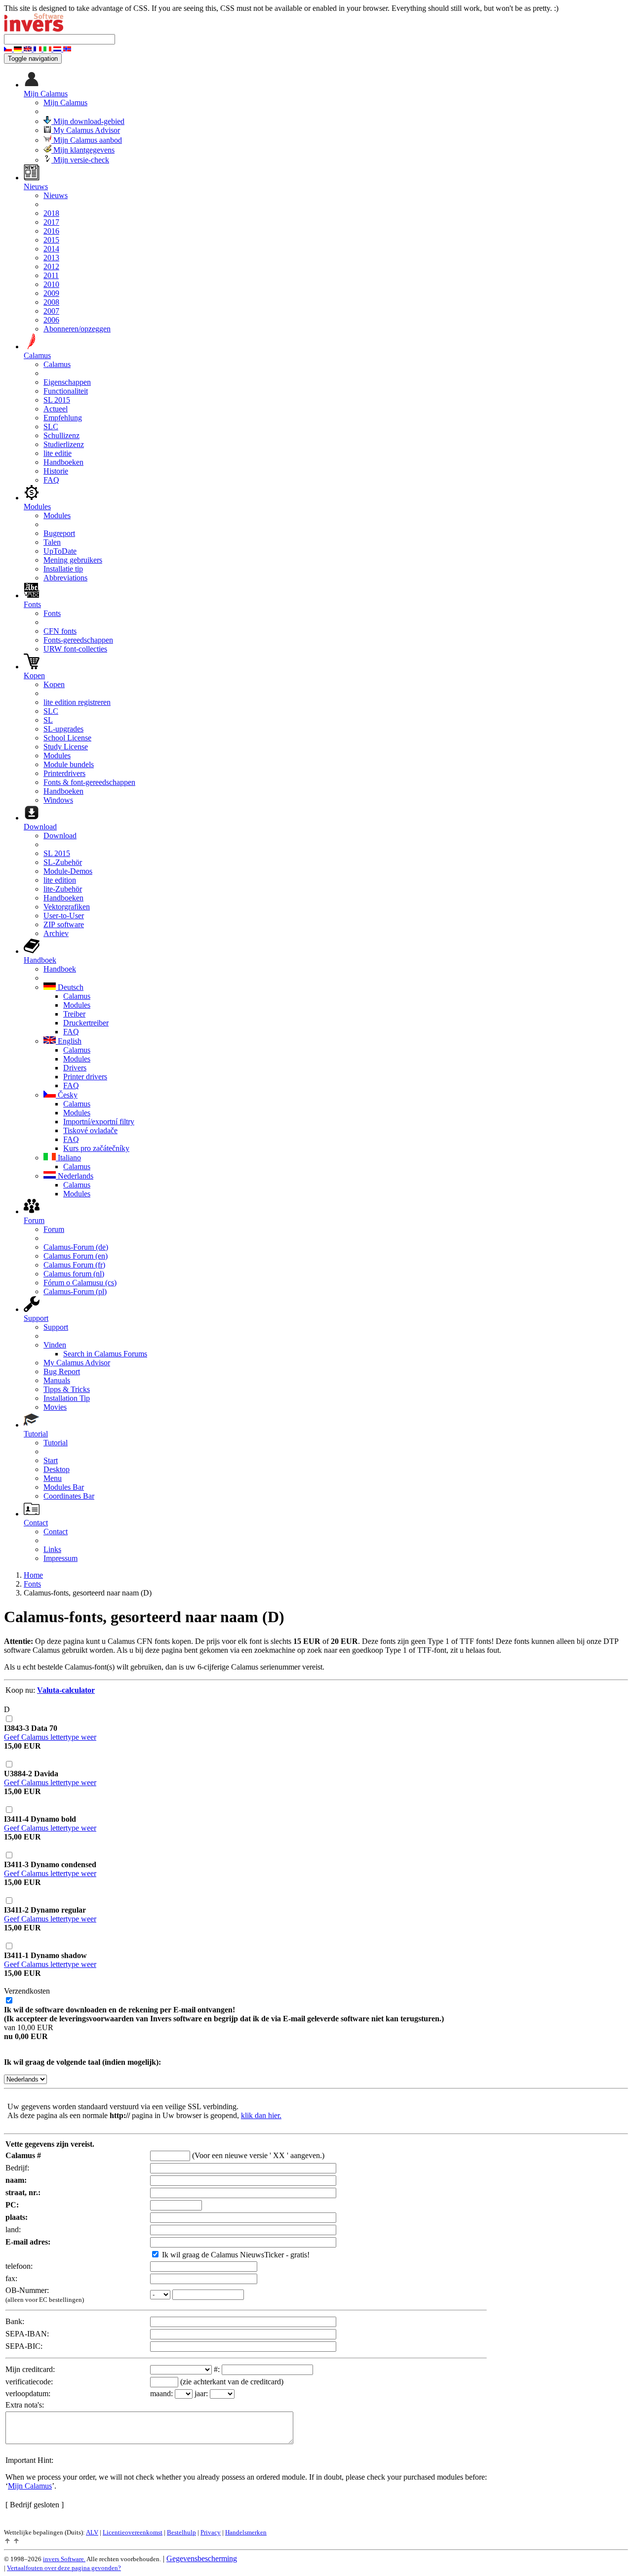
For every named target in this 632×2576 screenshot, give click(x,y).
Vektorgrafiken (67, 907)
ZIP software (64, 924)
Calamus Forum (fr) (74, 1265)
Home (33, 1575)
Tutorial (56, 1443)
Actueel (56, 409)
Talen (52, 542)
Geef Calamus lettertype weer (50, 1737)
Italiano (68, 1158)
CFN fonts (60, 631)
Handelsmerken (246, 2532)
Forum (54, 1229)
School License (67, 738)
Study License (66, 747)
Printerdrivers (64, 773)
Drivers (75, 1068)
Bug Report (62, 1371)
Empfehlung (63, 418)
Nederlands (75, 1176)
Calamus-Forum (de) (76, 1247)
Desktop (57, 1469)
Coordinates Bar (69, 1496)
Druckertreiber (86, 1023)
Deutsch (70, 987)
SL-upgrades (63, 729)
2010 (51, 284)
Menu (53, 1478)
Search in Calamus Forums (105, 1354)
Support (56, 1327)
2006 (51, 320)
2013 (51, 258)
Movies (55, 1407)
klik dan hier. (261, 2115)
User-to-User (64, 916)
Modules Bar (64, 1487)
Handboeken (63, 462)
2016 (51, 231)
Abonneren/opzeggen (77, 329)
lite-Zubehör (63, 889)
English (69, 1041)
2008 (51, 302)
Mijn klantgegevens (83, 150)
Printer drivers (85, 1077)
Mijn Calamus (65, 102)
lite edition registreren (77, 702)
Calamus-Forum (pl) (75, 1291)
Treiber (74, 1014)
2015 (51, 240)
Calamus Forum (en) (76, 1256)
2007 (51, 311)
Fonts (52, 613)
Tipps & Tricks (67, 1389)
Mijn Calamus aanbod (87, 140)
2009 (51, 293)
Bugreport (59, 533)
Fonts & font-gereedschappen (89, 782)
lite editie (58, 453)
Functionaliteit (66, 391)
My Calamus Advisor (86, 130)
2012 (51, 266)
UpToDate (60, 551)
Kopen (54, 684)
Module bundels (69, 764)
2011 (51, 275)
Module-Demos (68, 871)
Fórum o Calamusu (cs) (80, 1283)
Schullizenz (61, 435)
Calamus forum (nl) (74, 1274)
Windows (58, 800)
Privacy (211, 2532)
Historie (56, 471)
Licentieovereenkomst (133, 2532)
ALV (92, 2532)
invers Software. (64, 2559)
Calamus (57, 364)
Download (60, 836)
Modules (57, 515)
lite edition (60, 880)
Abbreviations (65, 578)
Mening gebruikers (73, 560)
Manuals (57, 1380)
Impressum (60, 1558)
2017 (51, 222)
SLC (51, 427)
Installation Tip (67, 1398)
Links (52, 1549)
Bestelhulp (181, 2532)
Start (51, 1460)
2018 (51, 213)
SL (48, 720)
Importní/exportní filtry (99, 1122)
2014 (51, 249)
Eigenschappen (67, 382)
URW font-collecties (75, 649)
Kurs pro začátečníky (96, 1148)
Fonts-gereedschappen (78, 640)
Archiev (56, 933)
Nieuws (56, 195)
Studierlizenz (64, 444)
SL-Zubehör (63, 862)
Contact (56, 1532)
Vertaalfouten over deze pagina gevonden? (64, 2568)
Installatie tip (63, 569)
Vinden (55, 1345)
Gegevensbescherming (202, 2558)
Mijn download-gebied (88, 121)
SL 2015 (57, 400)
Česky (67, 1095)
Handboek (60, 969)
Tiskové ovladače (90, 1130)
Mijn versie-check (80, 160)
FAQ (51, 480)
